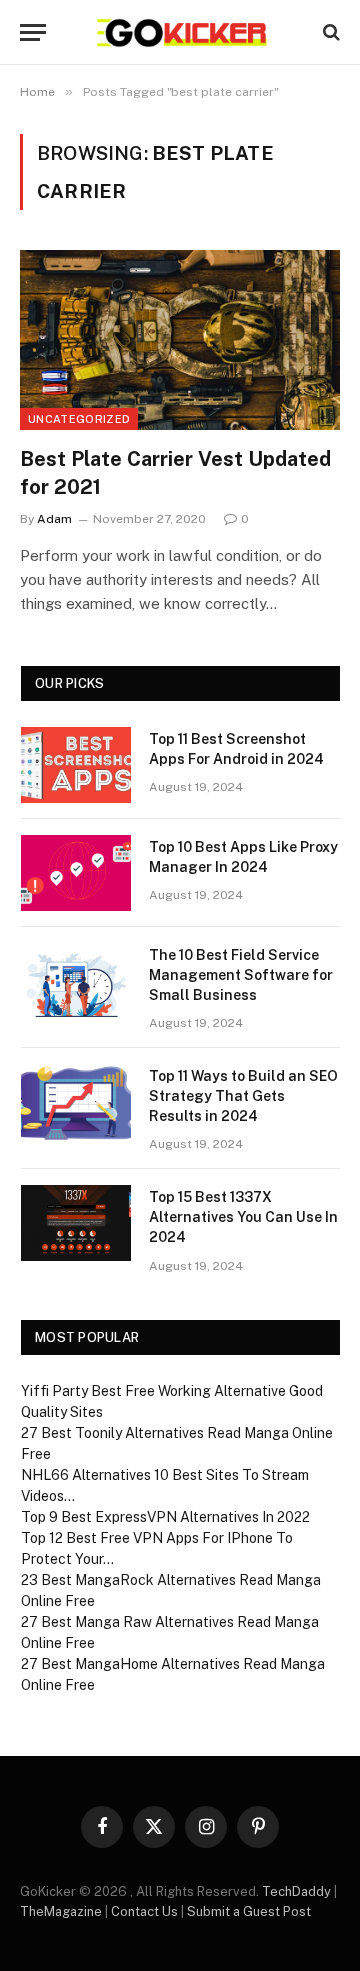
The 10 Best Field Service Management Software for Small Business (241, 975)
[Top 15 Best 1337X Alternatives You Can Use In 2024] (76, 1223)
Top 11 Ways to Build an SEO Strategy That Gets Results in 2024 (243, 1096)
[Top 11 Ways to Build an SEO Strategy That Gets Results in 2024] (76, 1102)
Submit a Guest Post (249, 1911)
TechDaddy (296, 1891)
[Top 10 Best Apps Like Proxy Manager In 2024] (76, 873)
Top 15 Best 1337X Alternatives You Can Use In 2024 (243, 1217)
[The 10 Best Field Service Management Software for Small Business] (76, 981)
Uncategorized (79, 419)
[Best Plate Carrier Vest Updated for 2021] (180, 340)
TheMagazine (61, 1911)
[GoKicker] (180, 32)
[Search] (329, 32)
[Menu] (33, 32)
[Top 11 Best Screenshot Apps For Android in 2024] (76, 765)
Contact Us (144, 1911)
